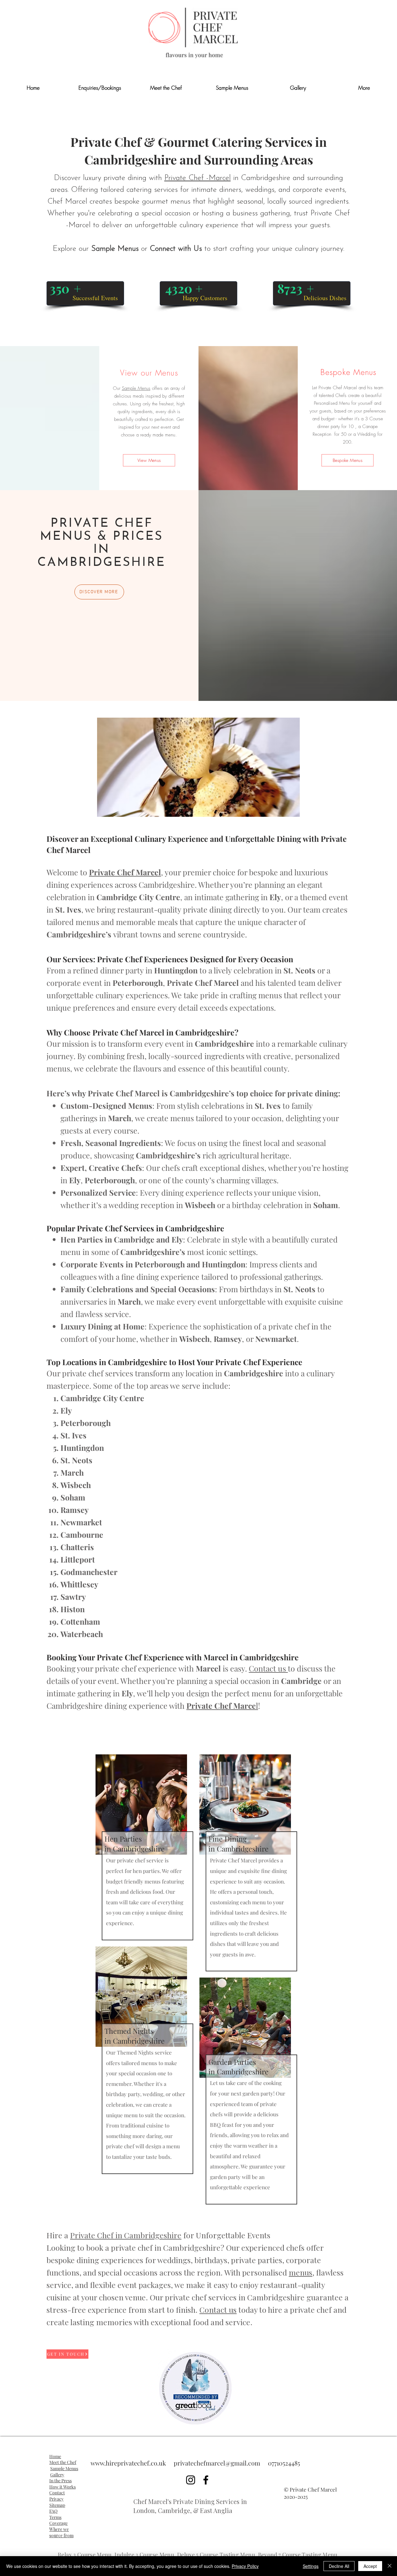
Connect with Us (176, 249)
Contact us (268, 1668)
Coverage (58, 2523)
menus (301, 2272)
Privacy (56, 2499)
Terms (55, 2517)
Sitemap (57, 2505)
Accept (370, 2566)
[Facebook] (206, 2480)
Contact (57, 2493)
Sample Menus (115, 249)
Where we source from (61, 2532)
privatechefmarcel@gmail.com (217, 2463)
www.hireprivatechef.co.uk (128, 2463)
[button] (364, 88)
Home (55, 2456)
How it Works (62, 2487)
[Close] (390, 2566)
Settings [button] (311, 2566)
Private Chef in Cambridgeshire (126, 2235)
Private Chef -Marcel (198, 178)
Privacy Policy (245, 2566)
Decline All (339, 2566)
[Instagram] (191, 2480)
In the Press (60, 2481)
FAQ (53, 2511)
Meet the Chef (63, 2462)
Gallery (57, 2475)
